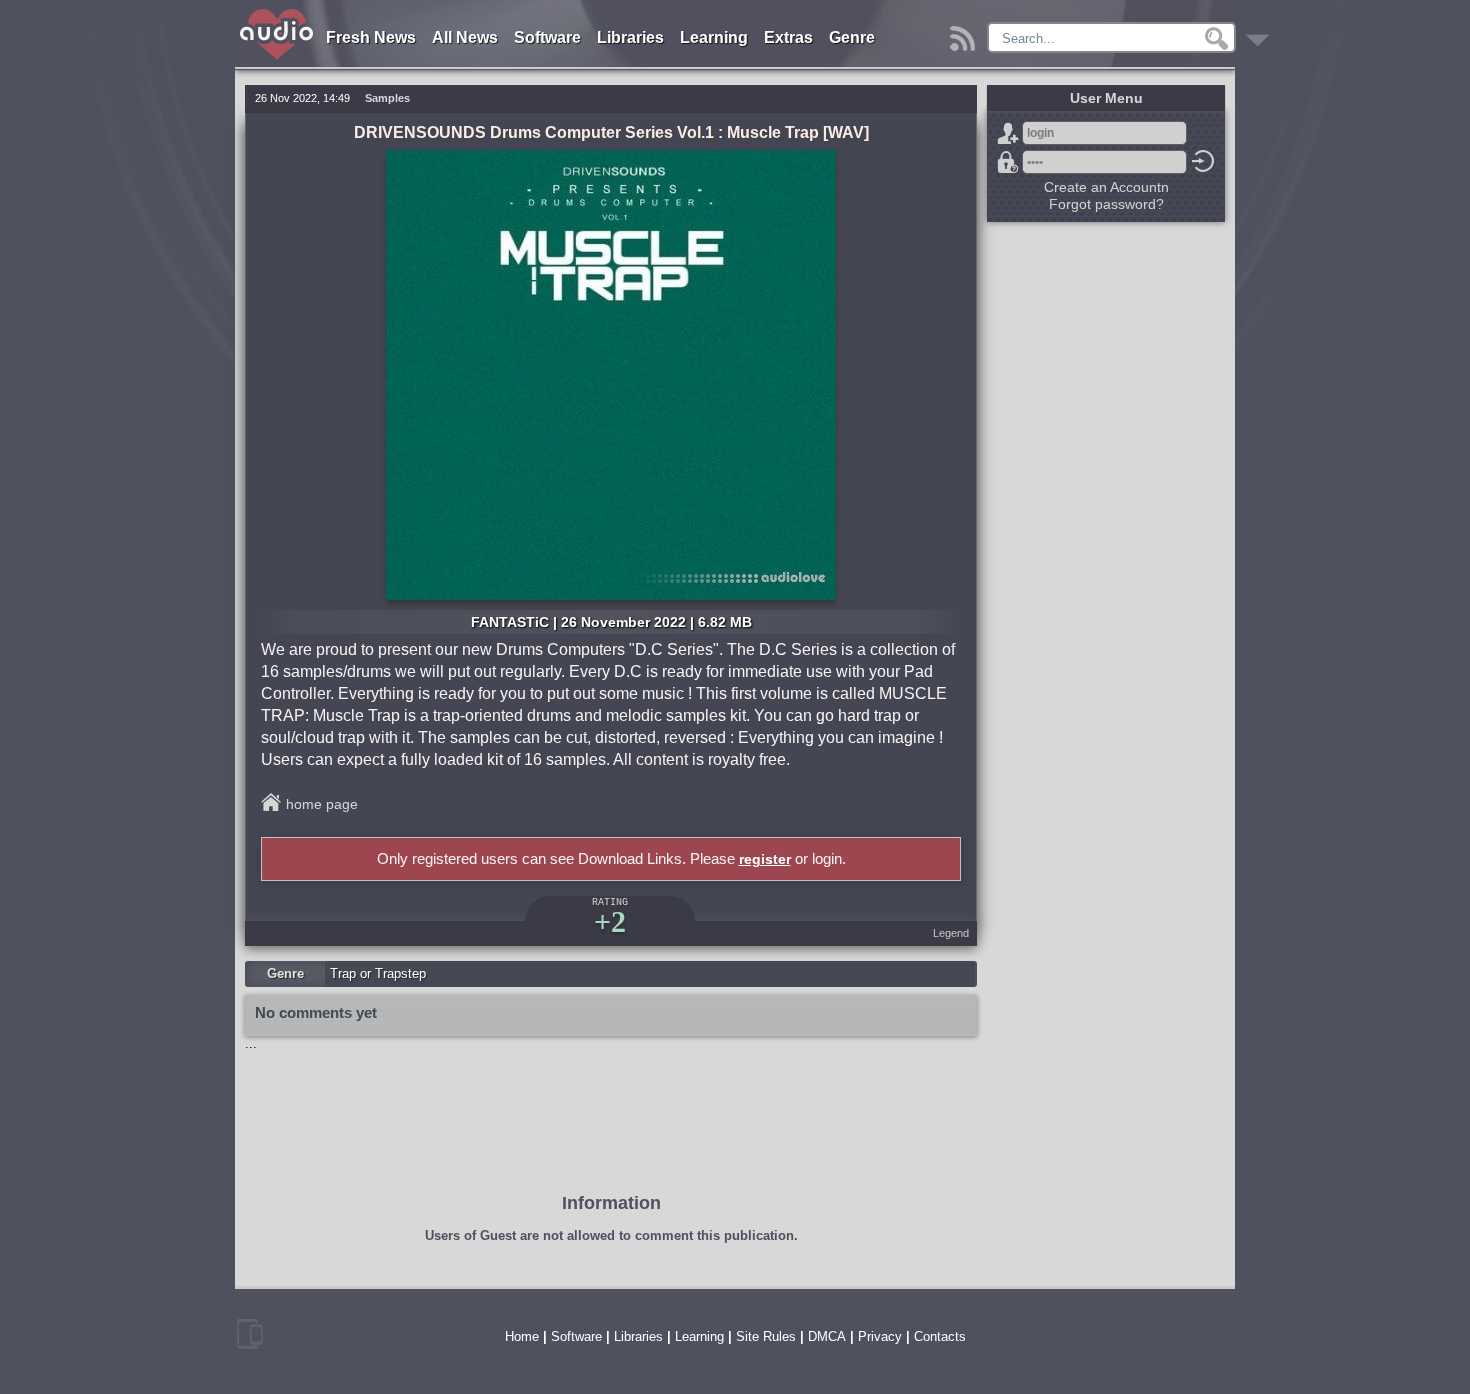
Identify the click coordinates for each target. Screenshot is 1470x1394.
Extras (788, 37)
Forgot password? (1008, 162)
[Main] (277, 12)
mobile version (250, 1334)
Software (547, 37)
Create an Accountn (1106, 187)
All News (465, 37)
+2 (610, 921)
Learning (714, 37)
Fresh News (371, 37)
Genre (852, 37)
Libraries (630, 37)
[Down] (1260, 33)
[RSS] (965, 33)
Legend (951, 933)
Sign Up (1008, 133)
